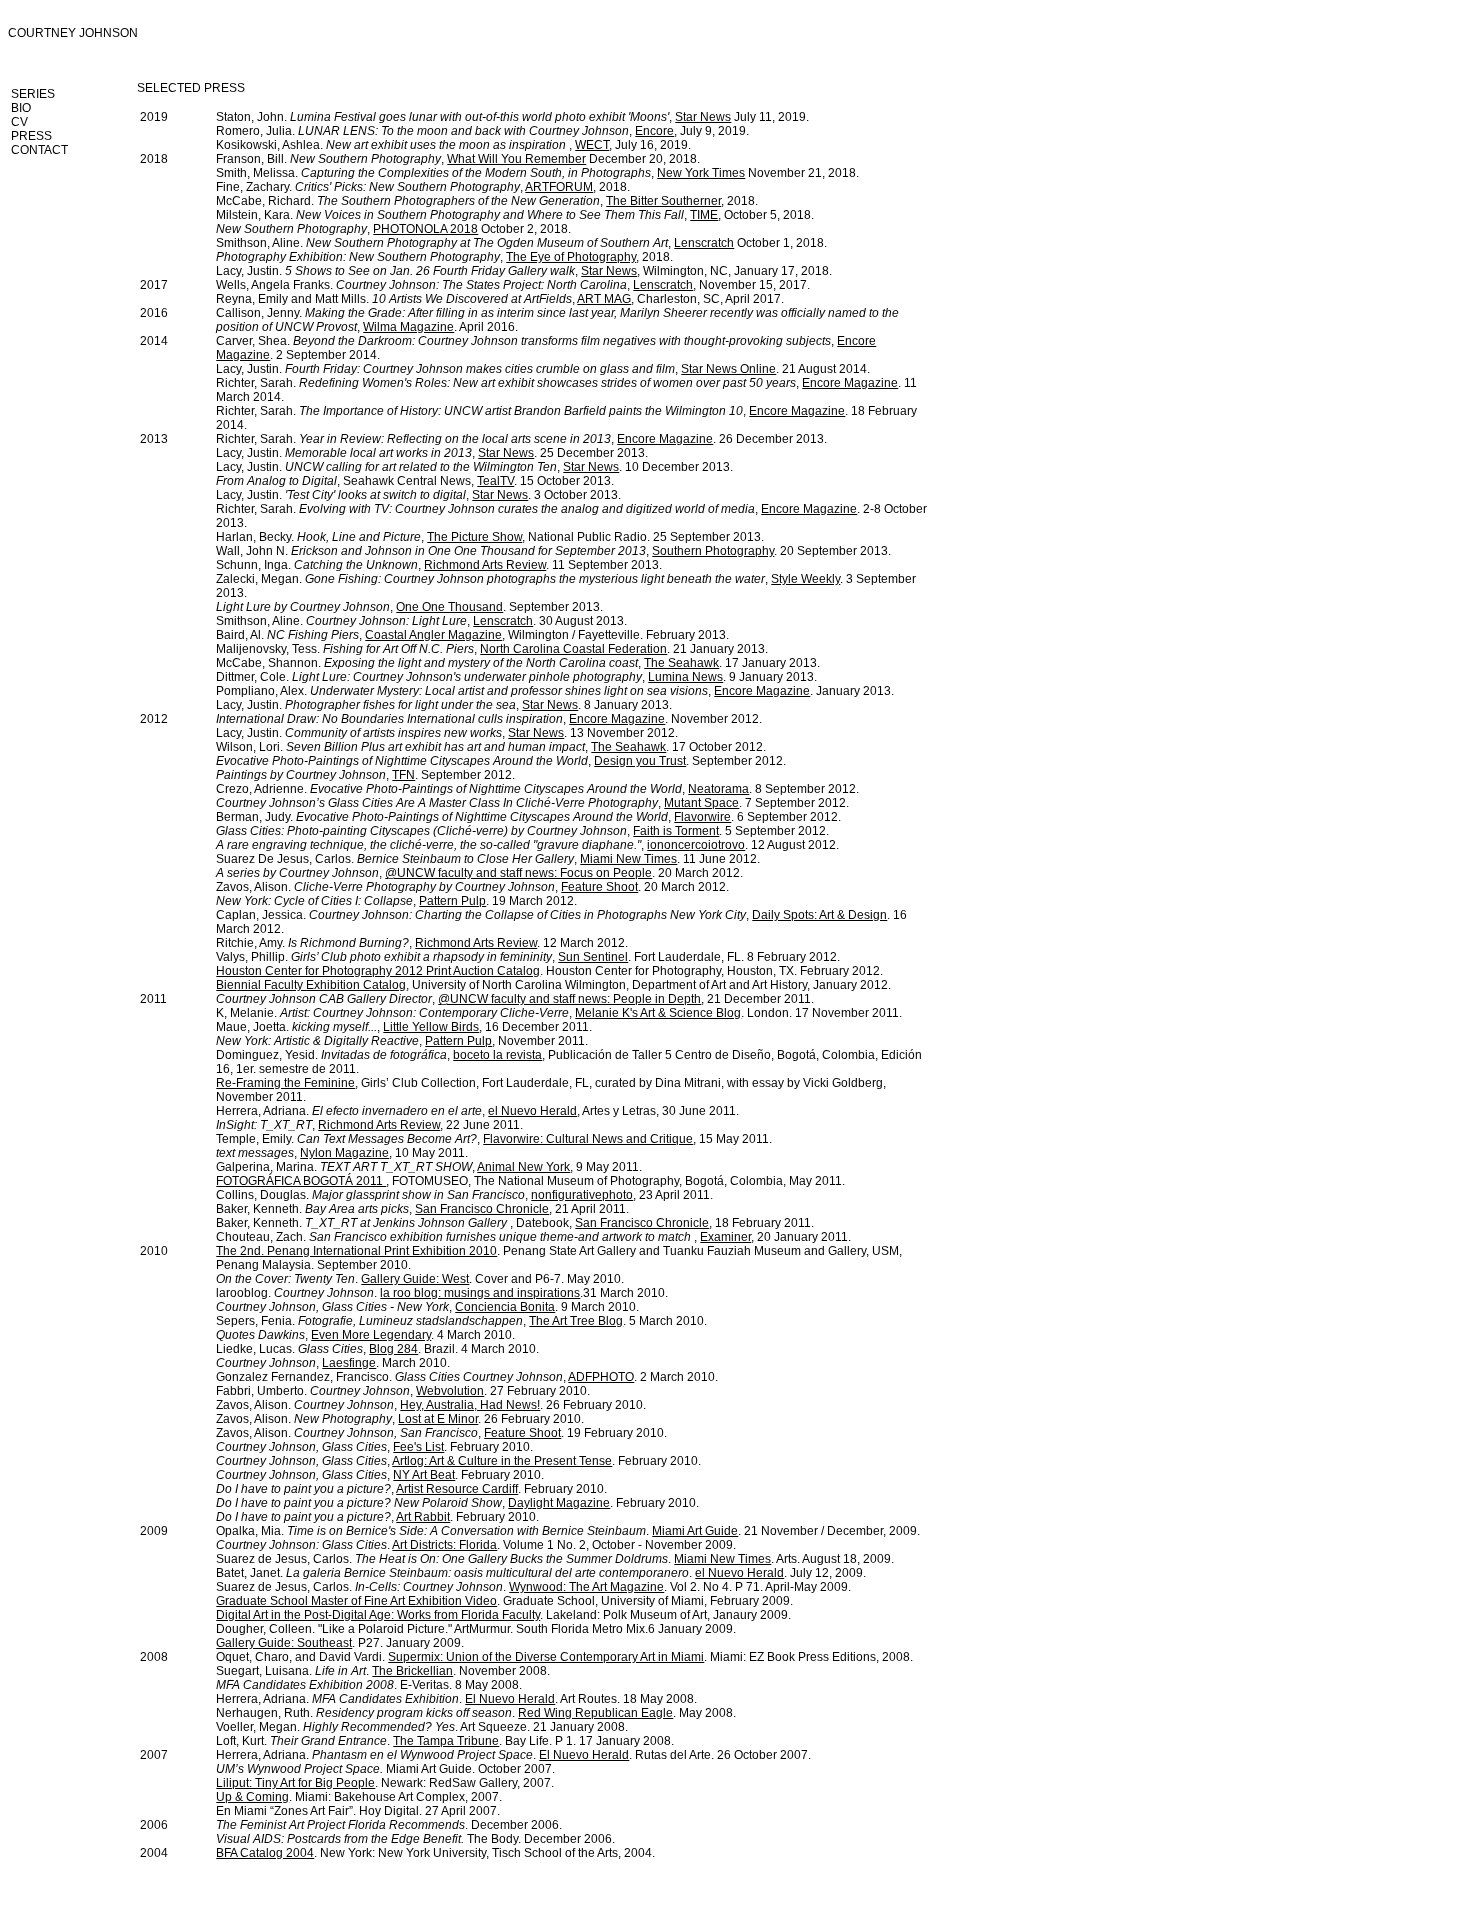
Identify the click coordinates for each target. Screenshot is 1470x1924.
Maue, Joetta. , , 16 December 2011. (404, 1027)
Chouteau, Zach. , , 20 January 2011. (533, 1237)
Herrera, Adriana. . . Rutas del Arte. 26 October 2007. (513, 1755)
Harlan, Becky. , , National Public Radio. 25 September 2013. (490, 537)
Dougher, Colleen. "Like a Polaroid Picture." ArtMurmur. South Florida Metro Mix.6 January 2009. (476, 1629)
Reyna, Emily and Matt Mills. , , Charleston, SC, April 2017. (500, 299)
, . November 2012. (489, 719)
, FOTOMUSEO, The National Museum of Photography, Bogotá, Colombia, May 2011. (530, 1181)
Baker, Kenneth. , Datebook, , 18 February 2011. (515, 1223)
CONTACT (39, 150)
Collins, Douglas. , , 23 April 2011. (464, 1195)
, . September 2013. (409, 607)
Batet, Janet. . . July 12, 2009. (541, 1573)
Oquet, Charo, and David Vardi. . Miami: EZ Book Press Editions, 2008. (564, 1657)
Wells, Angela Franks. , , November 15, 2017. (513, 285)
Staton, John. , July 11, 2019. (512, 117)
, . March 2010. (333, 1363)
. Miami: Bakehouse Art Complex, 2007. (359, 1797)
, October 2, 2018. (393, 229)
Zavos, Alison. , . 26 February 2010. (400, 1419)
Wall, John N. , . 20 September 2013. (553, 551)
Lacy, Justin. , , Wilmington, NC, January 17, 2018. (524, 271)
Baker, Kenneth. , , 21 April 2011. (422, 1209)
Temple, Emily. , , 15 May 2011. (494, 1139)
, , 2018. (444, 257)
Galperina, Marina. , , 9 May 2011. (429, 1167)
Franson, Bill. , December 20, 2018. (458, 159)
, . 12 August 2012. (527, 845)
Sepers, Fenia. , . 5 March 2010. (461, 1321)
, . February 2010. (380, 1475)
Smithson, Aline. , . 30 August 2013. (421, 621)
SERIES (33, 94)
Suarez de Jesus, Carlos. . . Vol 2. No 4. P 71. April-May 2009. (533, 1587)
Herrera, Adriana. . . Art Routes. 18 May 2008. (456, 1699)
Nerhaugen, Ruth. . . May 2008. (476, 1713)
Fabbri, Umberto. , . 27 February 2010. (403, 1391)
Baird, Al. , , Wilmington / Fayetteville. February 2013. (472, 635)
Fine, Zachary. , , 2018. (423, 187)
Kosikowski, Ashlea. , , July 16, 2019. (453, 145)
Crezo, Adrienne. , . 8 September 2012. (537, 789)
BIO (21, 108)
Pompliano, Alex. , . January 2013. (555, 691)
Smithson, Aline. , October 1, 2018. (521, 243)
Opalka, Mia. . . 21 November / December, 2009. (568, 1531)
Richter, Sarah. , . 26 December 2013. (521, 439)
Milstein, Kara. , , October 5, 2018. (515, 215)
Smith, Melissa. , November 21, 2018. (537, 173)
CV (19, 122)
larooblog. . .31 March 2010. (442, 1293)
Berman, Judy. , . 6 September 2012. (528, 817)
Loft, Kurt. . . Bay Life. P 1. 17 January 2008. (445, 1741)
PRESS (31, 136)
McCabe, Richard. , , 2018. (487, 201)
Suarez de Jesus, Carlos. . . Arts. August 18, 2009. (555, 1559)
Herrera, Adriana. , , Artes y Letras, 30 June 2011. (477, 1111)
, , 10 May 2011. (342, 1153)
